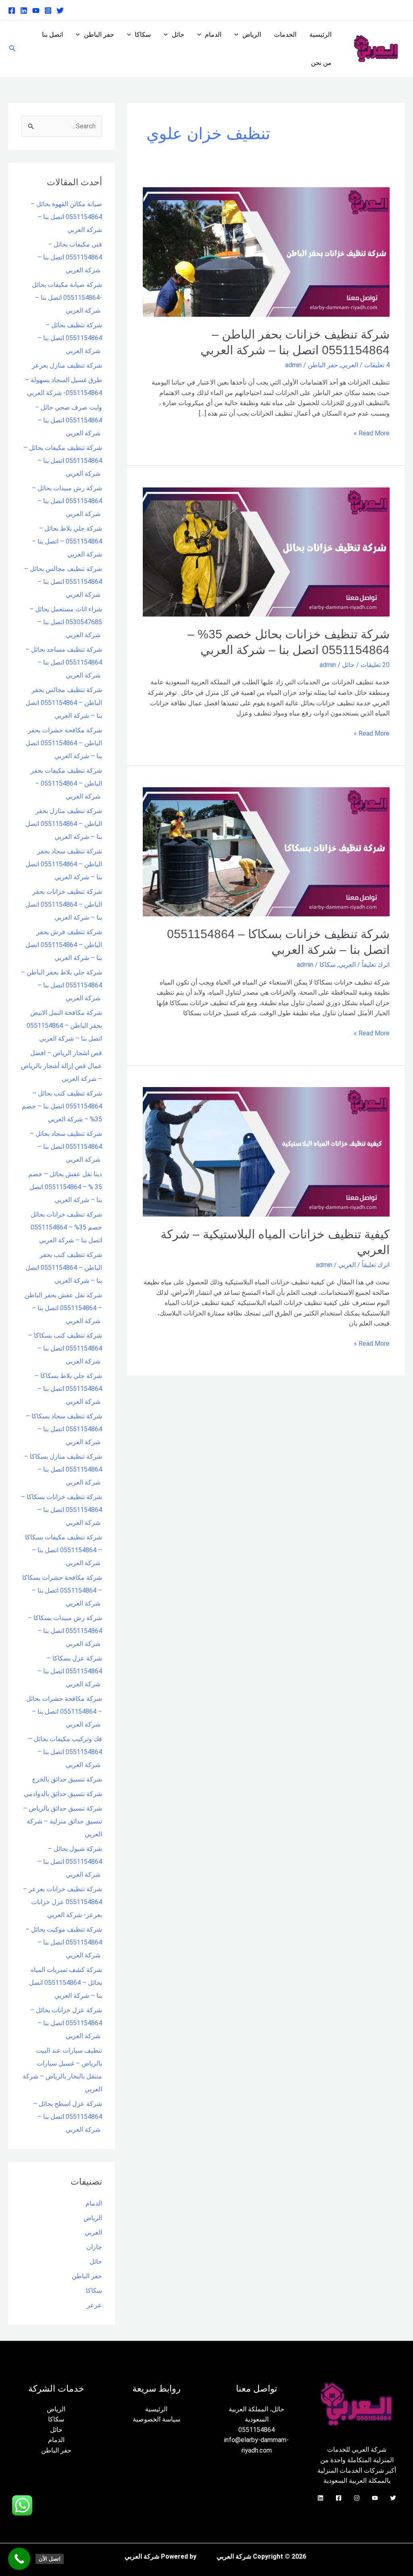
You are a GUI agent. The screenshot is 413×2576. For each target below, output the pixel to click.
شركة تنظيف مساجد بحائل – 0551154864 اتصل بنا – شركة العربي (64, 662)
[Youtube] (36, 10)
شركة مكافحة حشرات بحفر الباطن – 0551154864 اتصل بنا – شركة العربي (64, 743)
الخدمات (285, 34)
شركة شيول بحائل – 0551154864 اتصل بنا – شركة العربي (70, 1862)
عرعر (94, 2305)
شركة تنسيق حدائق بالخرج (67, 1779)
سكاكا (143, 34)
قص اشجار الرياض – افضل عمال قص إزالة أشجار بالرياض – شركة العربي (62, 1066)
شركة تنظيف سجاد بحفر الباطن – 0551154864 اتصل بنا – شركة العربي (64, 864)
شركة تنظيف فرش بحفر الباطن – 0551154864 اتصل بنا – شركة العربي (64, 945)
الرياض (252, 34)
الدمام (213, 34)
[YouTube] (375, 2498)
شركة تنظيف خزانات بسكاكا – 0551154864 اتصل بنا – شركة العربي (62, 1510)
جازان (94, 2247)
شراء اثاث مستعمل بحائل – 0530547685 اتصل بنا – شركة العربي (66, 622)
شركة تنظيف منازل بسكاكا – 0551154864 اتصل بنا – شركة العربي (63, 1469)
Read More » (372, 433)
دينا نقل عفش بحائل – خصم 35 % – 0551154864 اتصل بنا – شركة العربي (65, 1187)
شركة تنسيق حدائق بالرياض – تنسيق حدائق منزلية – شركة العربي (63, 1821)
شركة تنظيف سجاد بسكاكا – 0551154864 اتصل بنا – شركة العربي (64, 1429)
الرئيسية (320, 34)
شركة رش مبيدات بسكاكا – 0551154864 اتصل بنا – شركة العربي (65, 1631)
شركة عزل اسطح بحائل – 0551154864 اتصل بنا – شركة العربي (68, 2117)
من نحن (321, 63)
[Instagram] (48, 10)
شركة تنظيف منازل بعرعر (67, 365)
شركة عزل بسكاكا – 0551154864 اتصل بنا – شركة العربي (70, 1671)
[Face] (339, 2498)
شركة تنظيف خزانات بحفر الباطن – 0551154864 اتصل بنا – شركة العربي (64, 904)
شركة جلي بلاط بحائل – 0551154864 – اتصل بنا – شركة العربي (67, 541)
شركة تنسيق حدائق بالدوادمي (63, 1794)
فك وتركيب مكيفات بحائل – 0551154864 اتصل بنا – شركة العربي (65, 1752)
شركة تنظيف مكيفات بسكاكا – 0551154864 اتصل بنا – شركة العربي (64, 1550)
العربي (349, 365)
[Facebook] (12, 10)
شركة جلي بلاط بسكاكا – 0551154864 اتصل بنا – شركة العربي (68, 1389)
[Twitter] (60, 10)
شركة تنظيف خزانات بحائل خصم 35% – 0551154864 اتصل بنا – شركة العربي (66, 1227)
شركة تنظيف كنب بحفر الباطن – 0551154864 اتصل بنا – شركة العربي (64, 1268)
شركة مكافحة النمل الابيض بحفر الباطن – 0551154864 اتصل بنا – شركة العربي (64, 1026)
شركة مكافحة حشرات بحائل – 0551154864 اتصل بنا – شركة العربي (64, 1711)
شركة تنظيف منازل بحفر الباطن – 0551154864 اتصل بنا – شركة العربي (64, 824)
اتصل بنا (52, 34)
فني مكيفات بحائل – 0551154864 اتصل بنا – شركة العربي (70, 257)
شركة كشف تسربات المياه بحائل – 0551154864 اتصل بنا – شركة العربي (66, 1983)
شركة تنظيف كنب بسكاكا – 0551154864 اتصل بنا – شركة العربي (65, 1348)
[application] (238, 35)
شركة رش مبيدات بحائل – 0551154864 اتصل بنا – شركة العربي (67, 501)
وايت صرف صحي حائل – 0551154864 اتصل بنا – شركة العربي (69, 420)
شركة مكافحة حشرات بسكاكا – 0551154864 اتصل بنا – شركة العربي (62, 1590)
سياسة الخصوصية (156, 2419)
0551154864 (257, 2430)
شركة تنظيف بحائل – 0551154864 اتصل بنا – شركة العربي (70, 338)
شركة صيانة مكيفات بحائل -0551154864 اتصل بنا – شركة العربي (67, 298)
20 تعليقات (375, 665)
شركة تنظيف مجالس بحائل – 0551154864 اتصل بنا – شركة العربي (63, 582)
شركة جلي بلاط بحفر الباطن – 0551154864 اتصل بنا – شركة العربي (62, 985)
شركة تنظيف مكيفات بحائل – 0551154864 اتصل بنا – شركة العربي (63, 461)
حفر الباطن (99, 34)
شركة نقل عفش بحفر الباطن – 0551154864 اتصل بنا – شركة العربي (63, 1308)
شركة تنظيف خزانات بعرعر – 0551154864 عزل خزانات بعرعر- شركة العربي (63, 1902)
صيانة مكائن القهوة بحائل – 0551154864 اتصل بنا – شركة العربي (66, 217)
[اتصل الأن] (19, 2559)
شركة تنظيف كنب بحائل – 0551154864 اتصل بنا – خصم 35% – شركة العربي (62, 1106)
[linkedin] (24, 10)
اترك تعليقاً (376, 965)
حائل (178, 34)
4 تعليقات (377, 365)
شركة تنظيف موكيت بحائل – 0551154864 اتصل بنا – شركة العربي (64, 1942)
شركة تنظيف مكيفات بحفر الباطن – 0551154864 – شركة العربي (66, 783)
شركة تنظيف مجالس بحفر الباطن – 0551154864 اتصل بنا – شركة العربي (64, 703)
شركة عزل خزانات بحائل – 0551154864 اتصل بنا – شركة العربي (66, 2023)
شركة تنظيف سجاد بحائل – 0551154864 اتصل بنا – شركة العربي (66, 1147)
